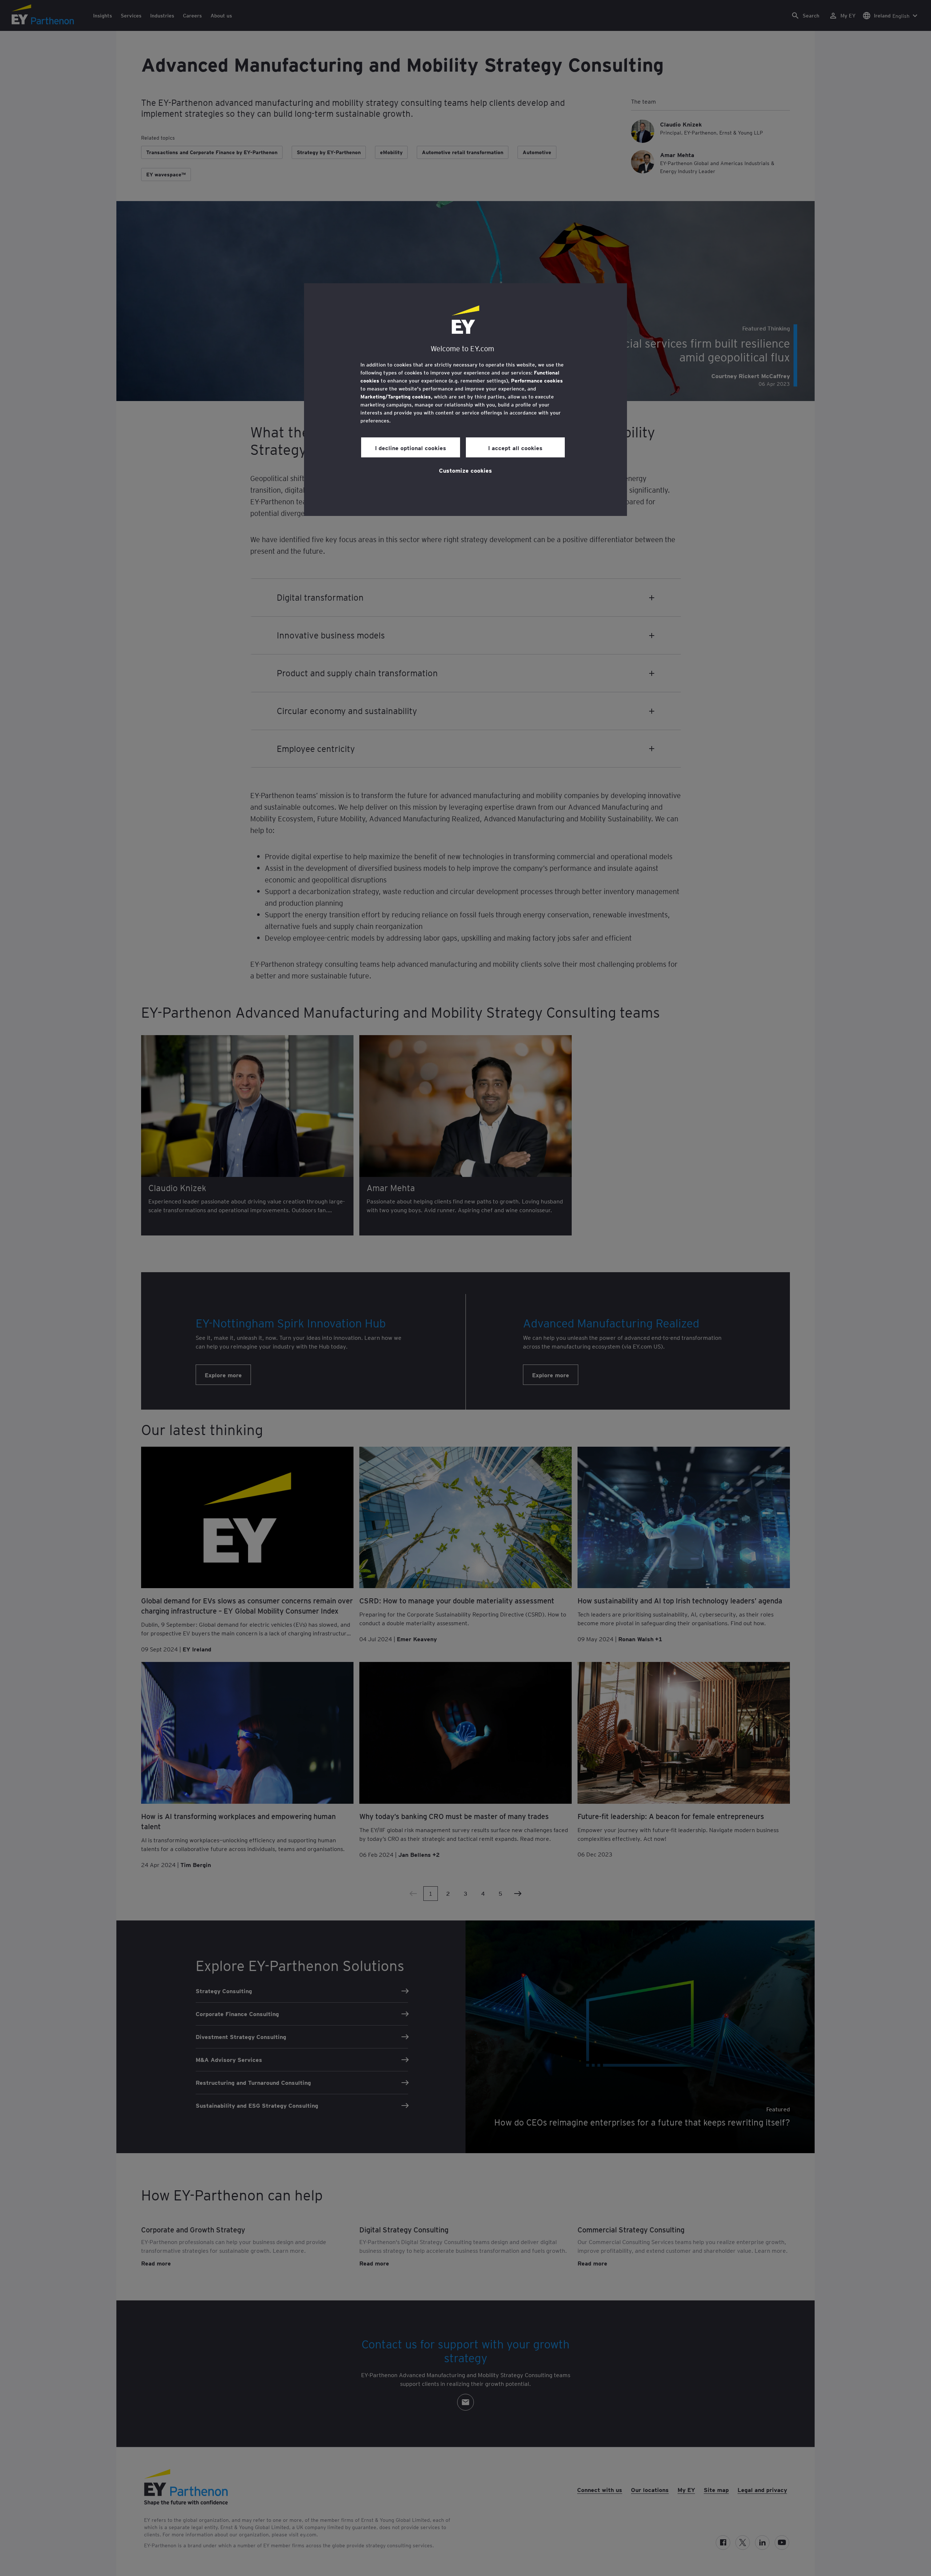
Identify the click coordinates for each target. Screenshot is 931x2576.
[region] (465, 400)
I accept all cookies (515, 448)
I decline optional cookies (411, 448)
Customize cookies (465, 470)
